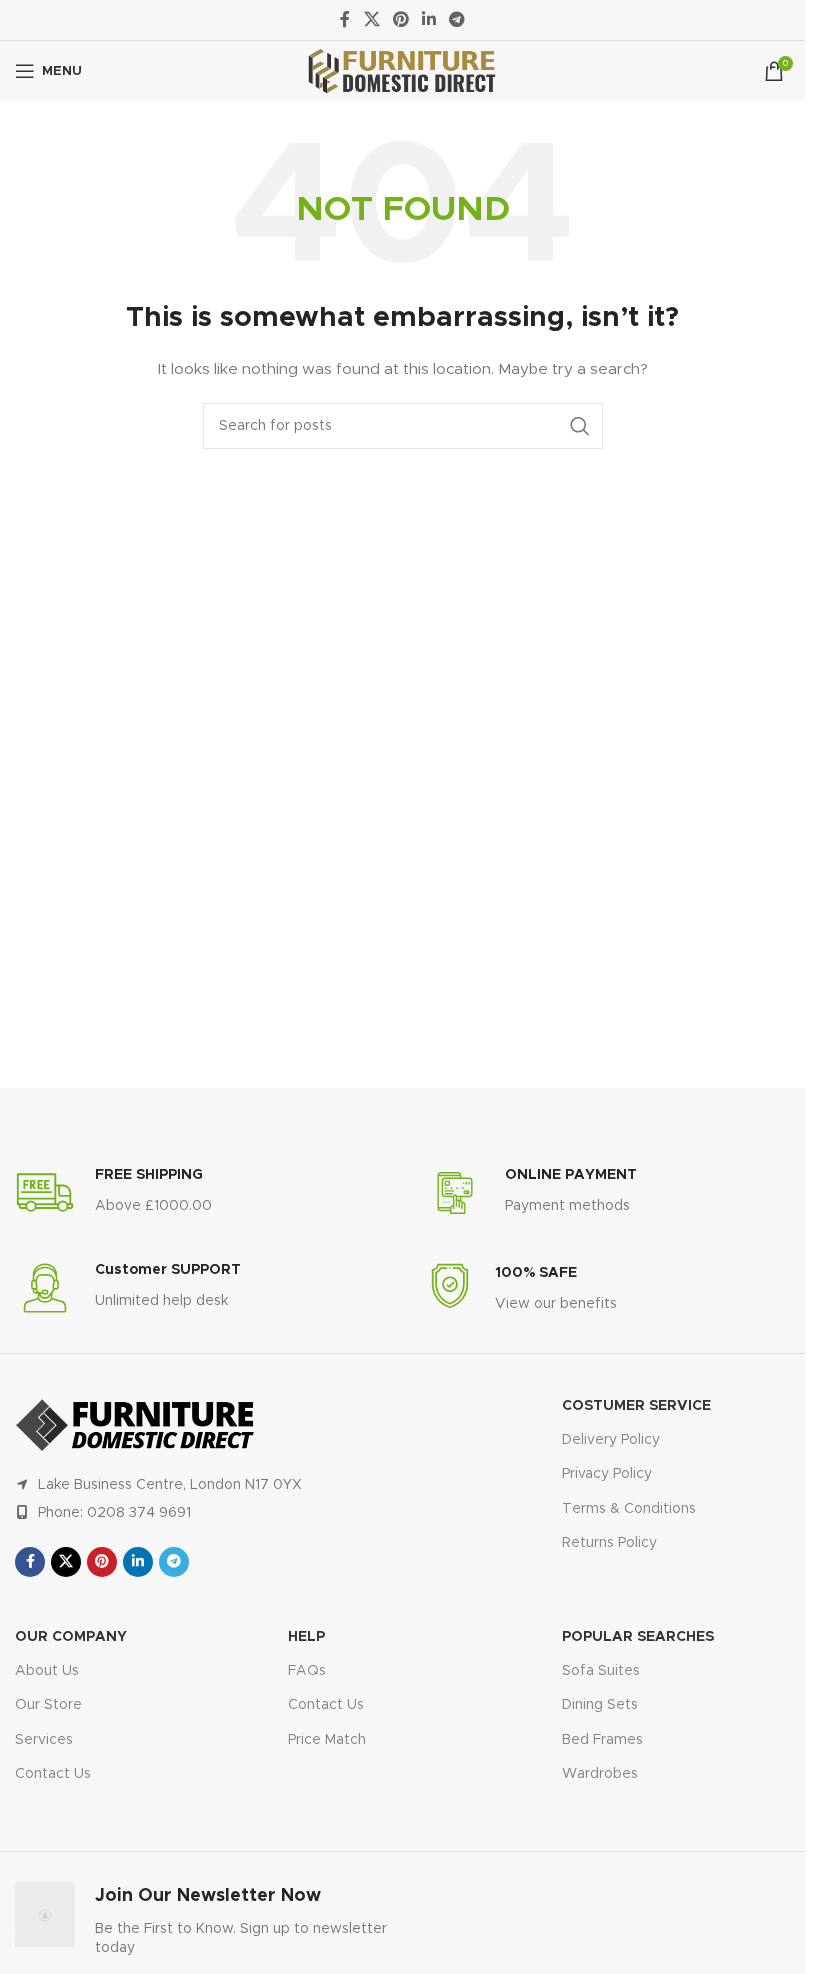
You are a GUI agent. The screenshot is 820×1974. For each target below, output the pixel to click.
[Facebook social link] (345, 19)
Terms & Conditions (629, 1509)
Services (44, 1740)
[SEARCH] (580, 426)
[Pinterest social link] (400, 19)
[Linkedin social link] (429, 19)
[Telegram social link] (457, 19)
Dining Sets (600, 1705)
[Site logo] (403, 71)
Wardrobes (600, 1774)
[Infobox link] (113, 1193)
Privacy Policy (607, 1474)
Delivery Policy (611, 1440)
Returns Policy (609, 1543)
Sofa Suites (601, 1671)
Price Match (327, 1740)
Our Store (48, 1705)
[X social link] (371, 19)
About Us (47, 1671)
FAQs (307, 1671)
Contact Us (53, 1774)
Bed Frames (602, 1740)
